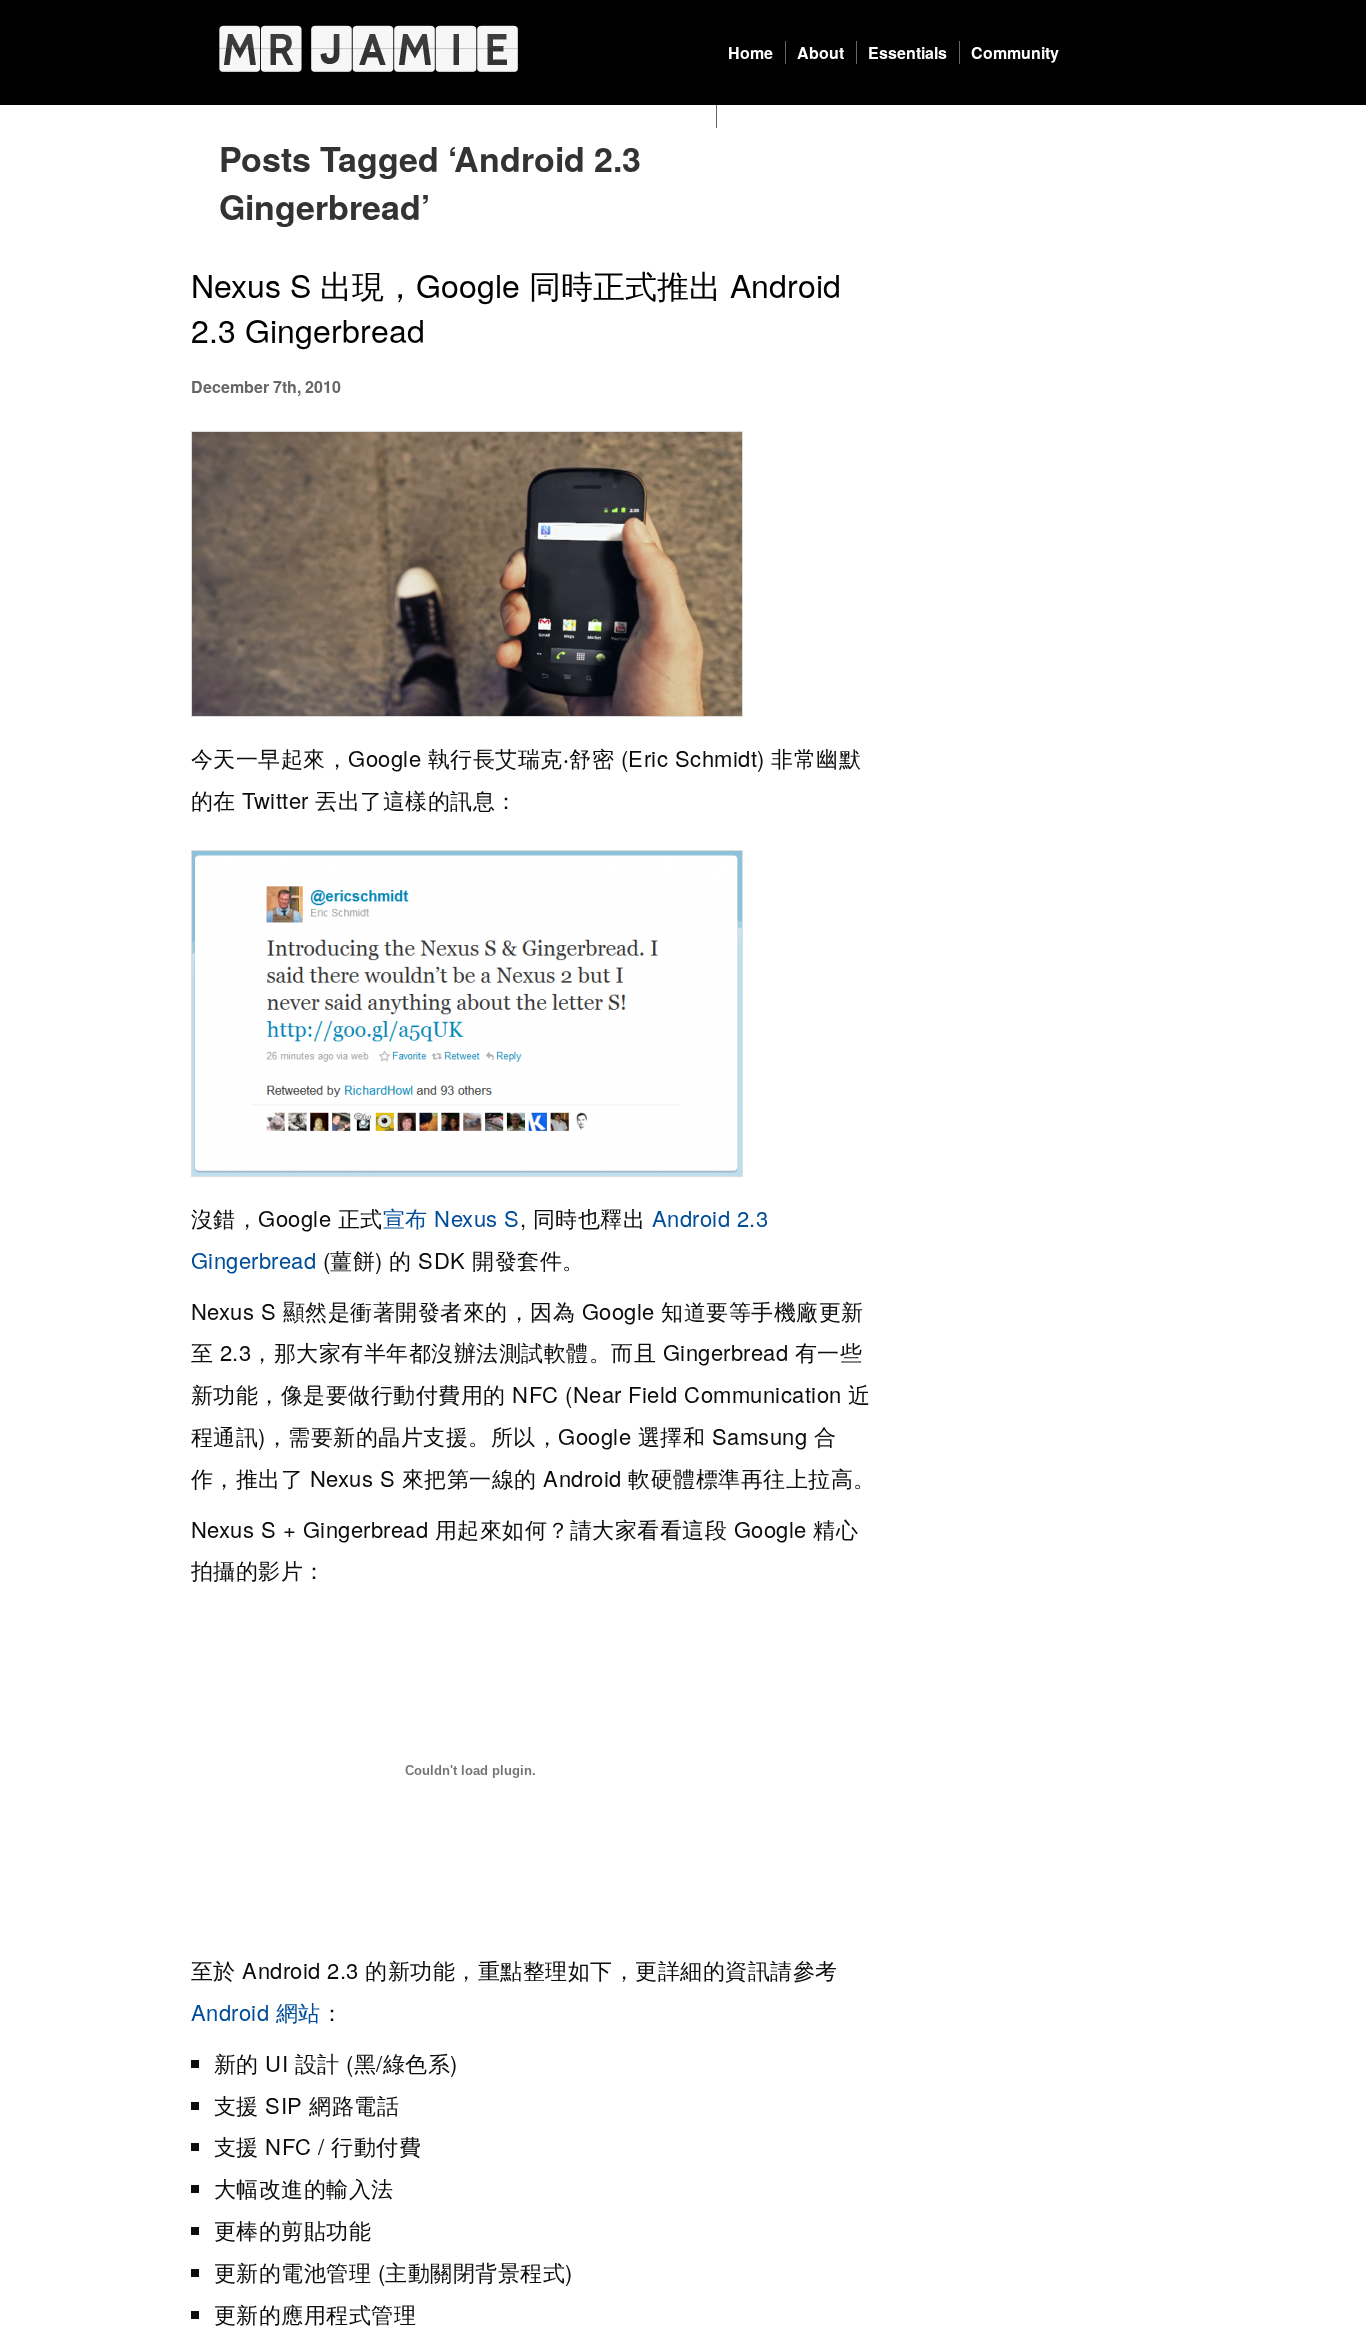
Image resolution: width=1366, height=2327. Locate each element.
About (820, 52)
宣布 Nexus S (451, 1217)
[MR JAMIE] (368, 48)
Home (750, 52)
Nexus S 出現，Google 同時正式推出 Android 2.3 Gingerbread (516, 306)
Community (1015, 52)
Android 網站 (256, 2011)
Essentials (907, 52)
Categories (769, 116)
